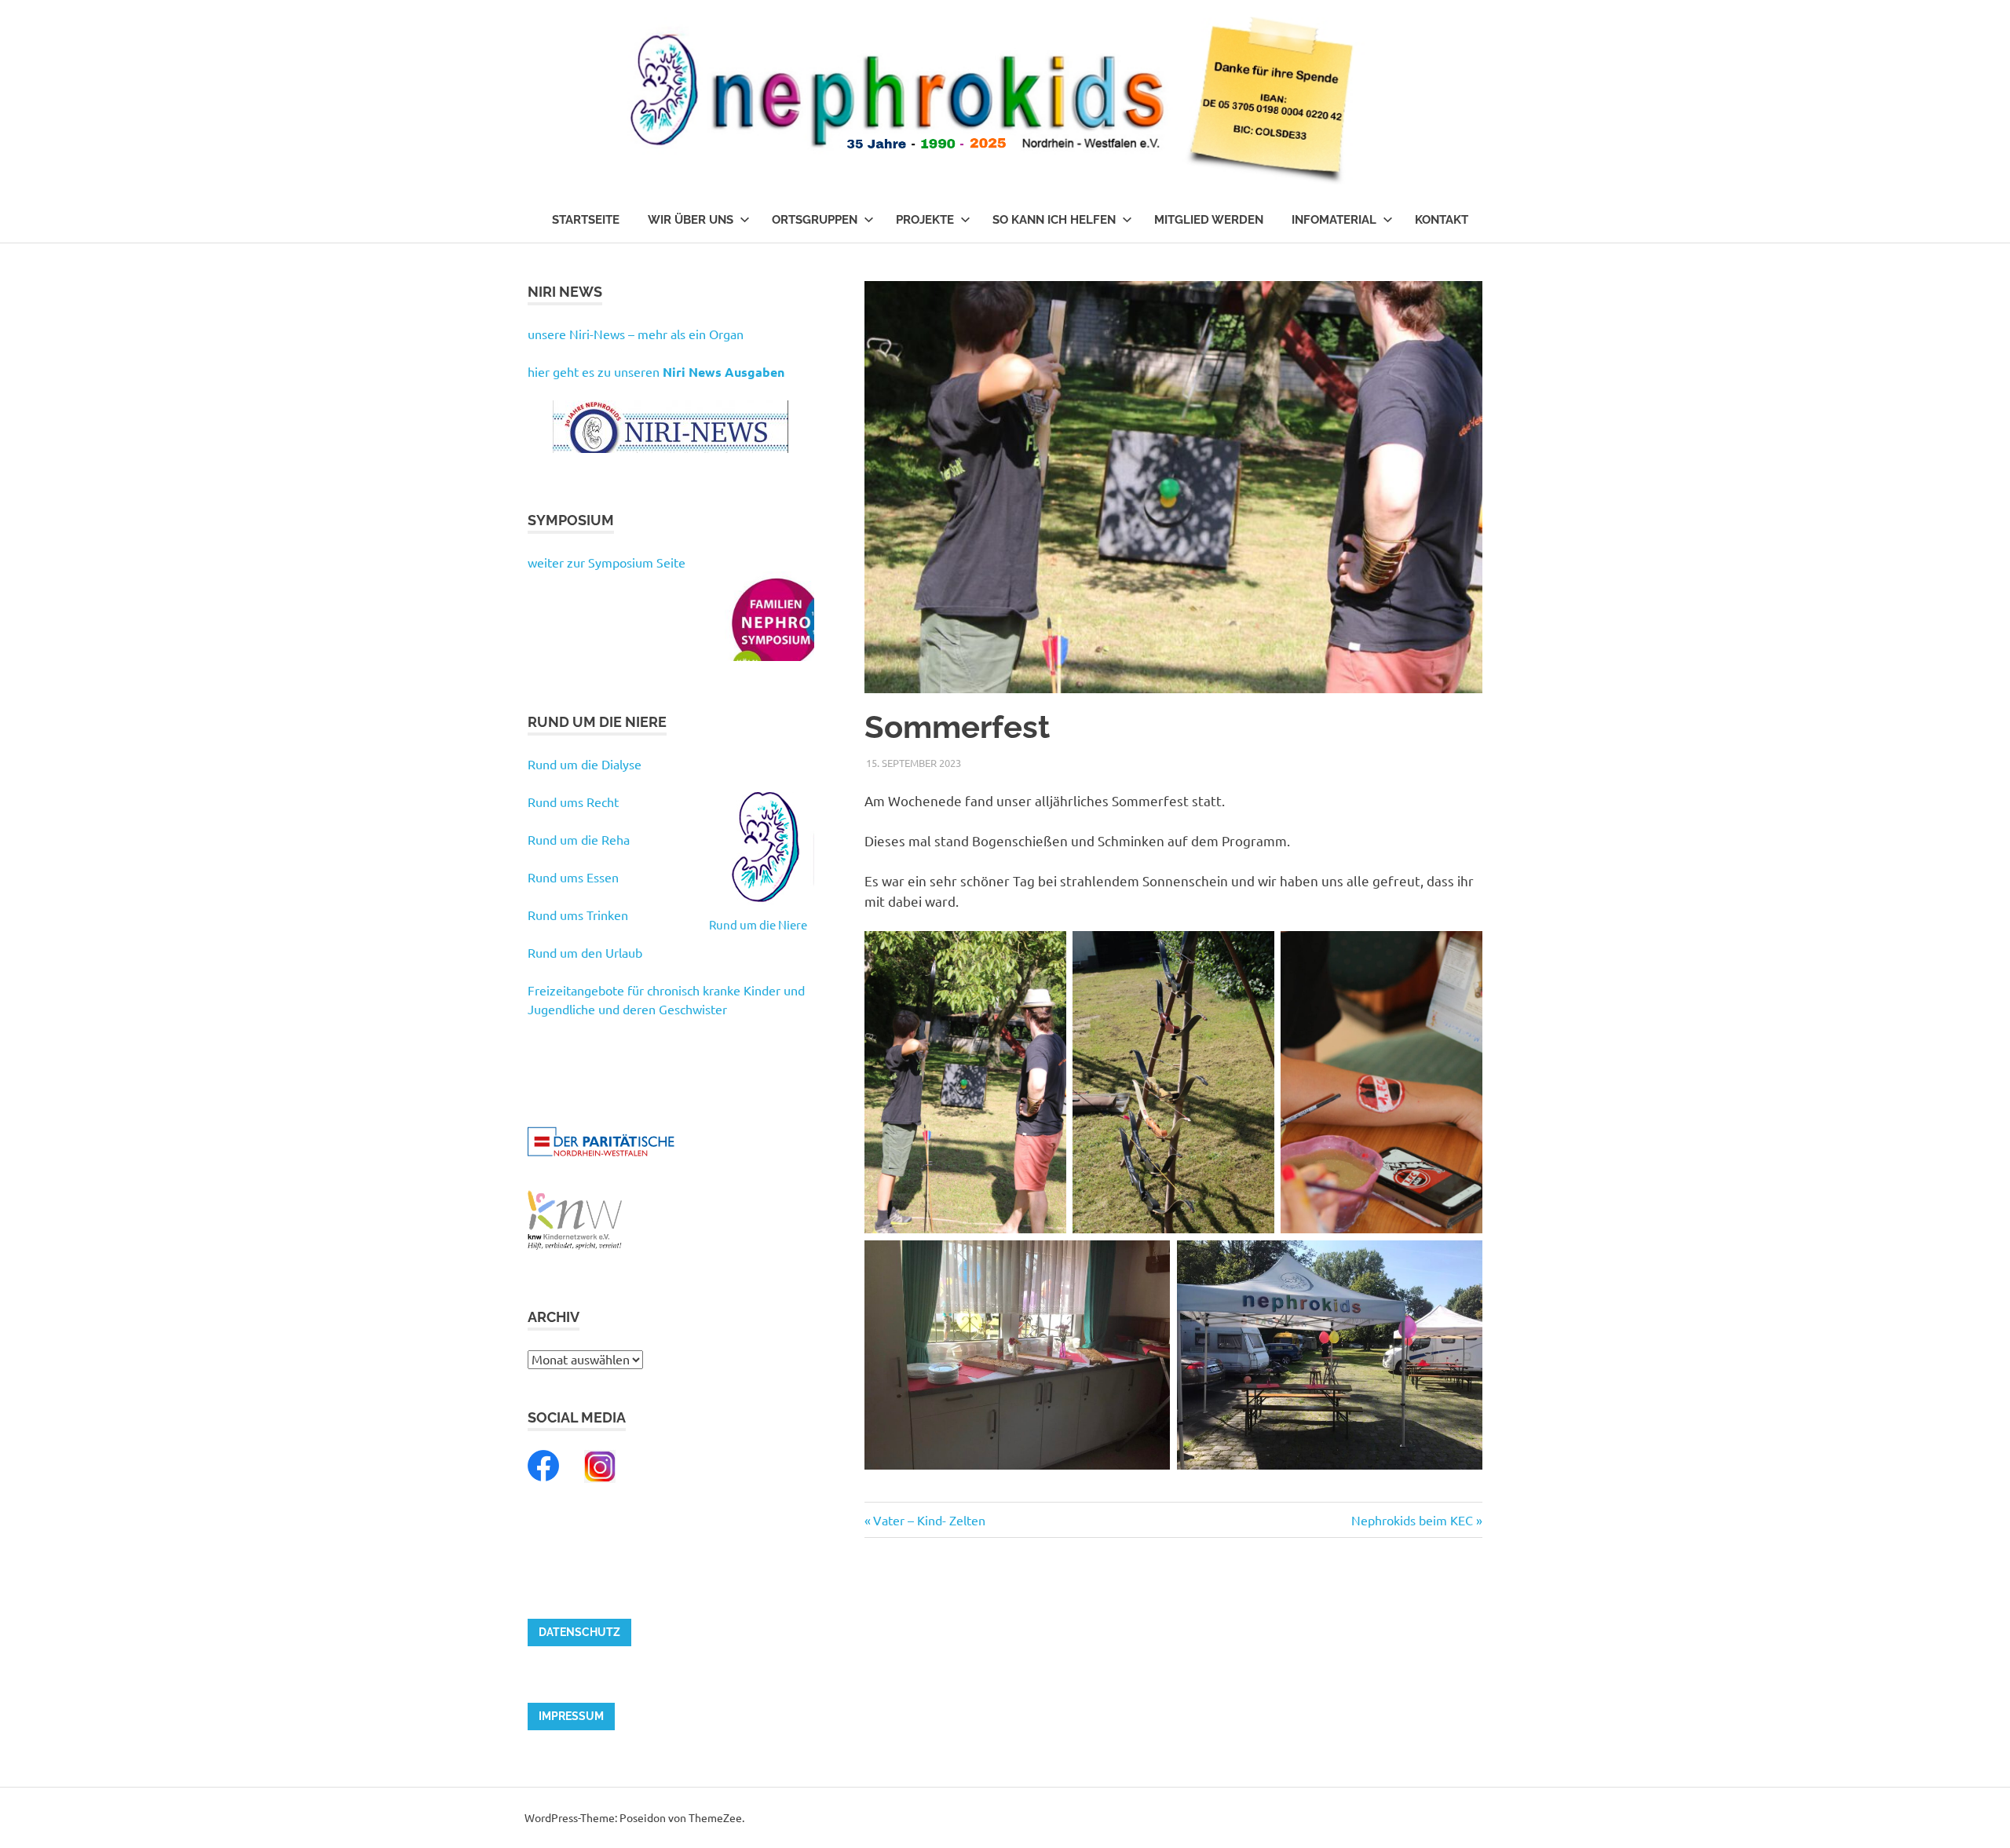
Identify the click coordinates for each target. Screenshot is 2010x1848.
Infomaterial (1334, 220)
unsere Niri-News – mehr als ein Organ (636, 334)
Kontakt (1442, 220)
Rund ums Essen (573, 877)
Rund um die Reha (579, 839)
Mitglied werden (1209, 220)
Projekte (925, 220)
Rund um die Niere (758, 924)
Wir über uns (691, 220)
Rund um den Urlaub (585, 952)
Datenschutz (579, 1632)
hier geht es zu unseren (656, 371)
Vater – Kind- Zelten (929, 1520)
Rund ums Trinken (578, 915)
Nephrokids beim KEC (1412, 1520)
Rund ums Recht (573, 802)
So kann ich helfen (1054, 220)
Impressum (571, 1716)
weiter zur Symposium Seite (607, 562)
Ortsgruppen (815, 220)
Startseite (586, 220)
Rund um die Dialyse (585, 764)
